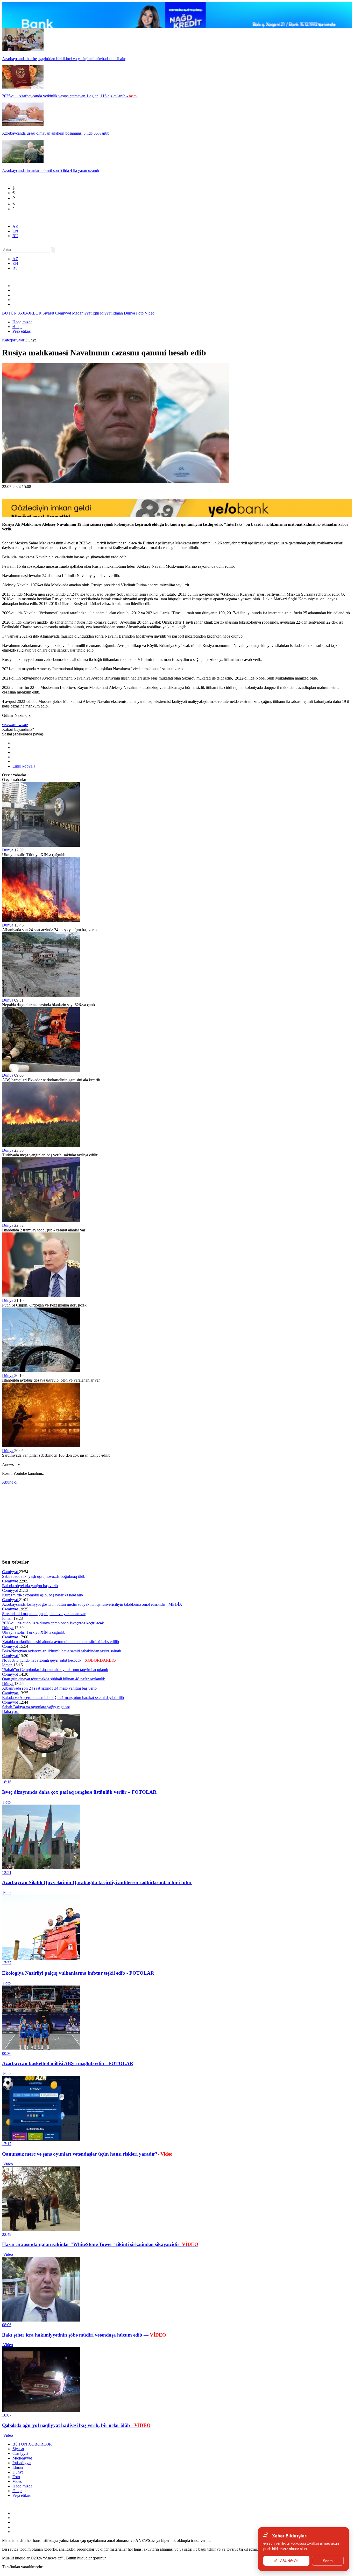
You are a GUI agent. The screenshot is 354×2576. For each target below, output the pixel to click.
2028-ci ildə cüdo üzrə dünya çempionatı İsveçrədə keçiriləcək (53, 1623)
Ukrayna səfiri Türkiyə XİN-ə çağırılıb (34, 1632)
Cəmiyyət (64, 313)
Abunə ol (10, 1482)
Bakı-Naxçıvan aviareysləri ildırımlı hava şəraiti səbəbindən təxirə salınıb (62, 1651)
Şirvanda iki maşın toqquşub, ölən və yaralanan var (44, 1614)
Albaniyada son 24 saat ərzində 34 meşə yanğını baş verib (49, 1688)
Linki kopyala (24, 766)
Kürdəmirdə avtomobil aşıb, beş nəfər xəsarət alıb (43, 1595)
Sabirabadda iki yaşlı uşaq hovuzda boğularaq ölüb (44, 1576)
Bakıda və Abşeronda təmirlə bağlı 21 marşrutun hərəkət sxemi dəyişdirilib (63, 1698)
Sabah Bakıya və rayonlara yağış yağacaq (36, 1707)
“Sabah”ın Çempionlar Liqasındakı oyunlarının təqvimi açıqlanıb (55, 1670)
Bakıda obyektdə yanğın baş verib (30, 1586)
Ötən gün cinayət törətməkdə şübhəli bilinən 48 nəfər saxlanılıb (54, 1679)
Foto (140, 313)
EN (15, 231)
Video (150, 313)
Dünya (130, 313)
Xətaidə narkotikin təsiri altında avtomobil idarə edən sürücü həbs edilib (61, 1642)
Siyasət (49, 313)
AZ (15, 226)
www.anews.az (15, 725)
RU (15, 236)
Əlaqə (17, 327)
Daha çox (10, 1712)
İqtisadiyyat (102, 313)
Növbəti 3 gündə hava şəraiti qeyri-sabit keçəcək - (59, 1660)
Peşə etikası (22, 331)
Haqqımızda (22, 322)
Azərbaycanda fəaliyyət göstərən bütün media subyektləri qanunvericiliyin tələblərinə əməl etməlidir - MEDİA (92, 1604)
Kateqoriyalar (14, 340)
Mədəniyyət (82, 313)
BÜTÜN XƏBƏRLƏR (22, 313)
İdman (118, 313)
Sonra (328, 2561)
